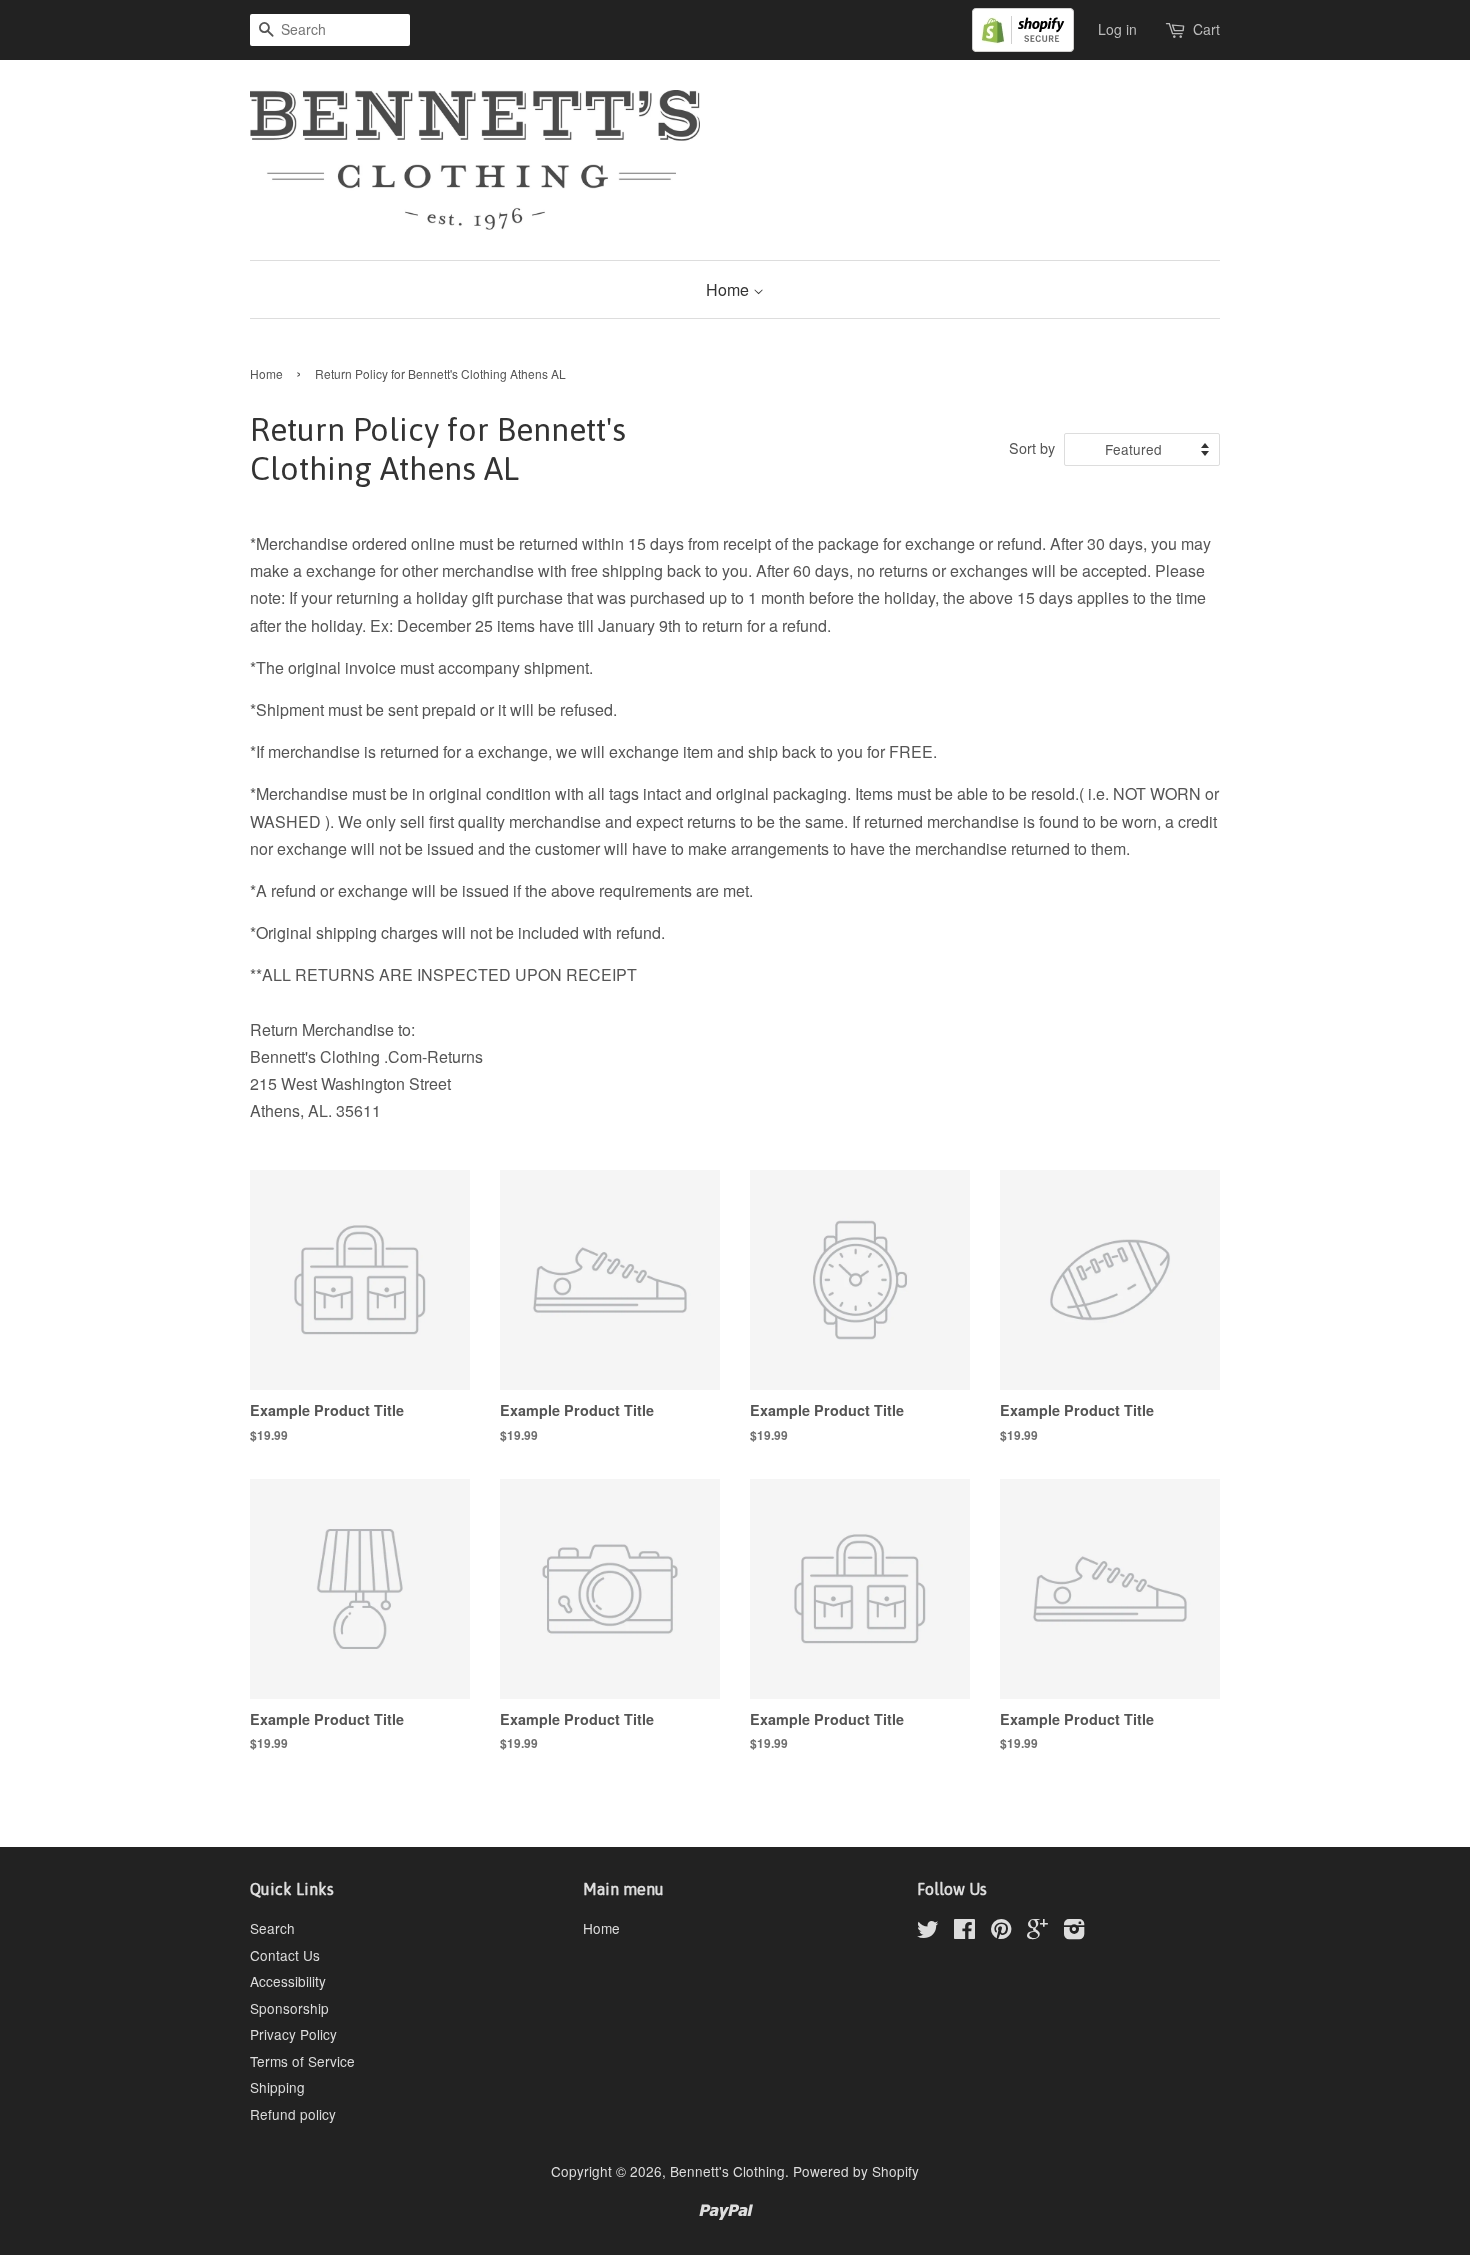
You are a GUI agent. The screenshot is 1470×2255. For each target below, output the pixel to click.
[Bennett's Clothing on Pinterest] (1001, 1932)
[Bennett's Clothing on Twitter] (928, 1932)
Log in (1117, 29)
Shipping (277, 2087)
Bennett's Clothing (727, 2171)
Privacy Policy (293, 2034)
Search (272, 1928)
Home (729, 289)
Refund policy (293, 2114)
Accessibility (288, 1981)
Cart (1206, 29)
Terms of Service (302, 2061)
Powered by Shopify (856, 2171)
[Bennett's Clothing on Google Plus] (1037, 1932)
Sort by (1032, 447)
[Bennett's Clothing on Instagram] (1074, 1932)
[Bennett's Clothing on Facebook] (964, 1932)
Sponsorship (289, 2008)
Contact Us (285, 1955)
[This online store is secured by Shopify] (1033, 28)
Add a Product (605, 1541)
